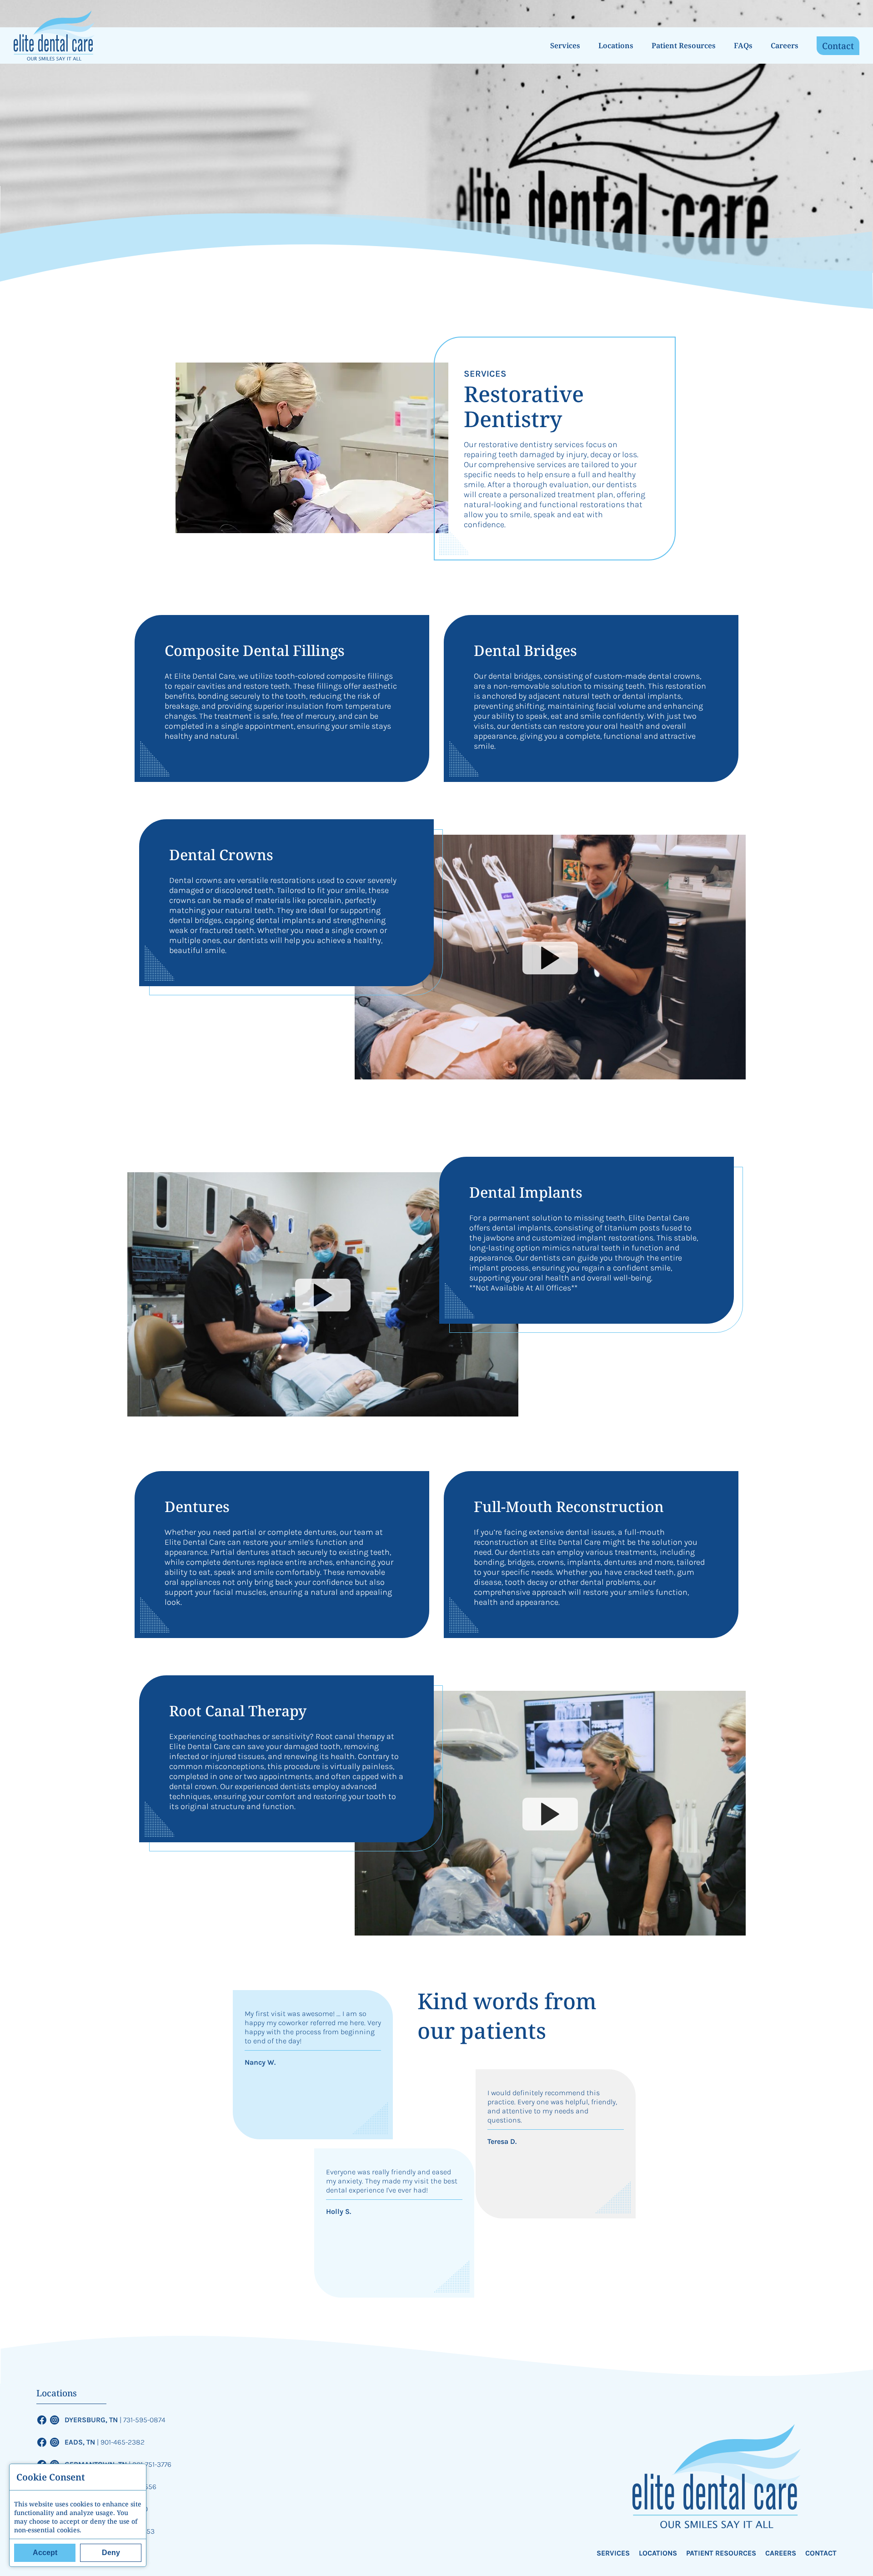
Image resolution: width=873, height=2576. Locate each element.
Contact (838, 46)
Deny (111, 2553)
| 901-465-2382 (121, 2442)
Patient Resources (684, 45)
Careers (785, 45)
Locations (616, 45)
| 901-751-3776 (150, 2464)
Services (565, 45)
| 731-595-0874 (143, 2420)
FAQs (743, 45)
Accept (45, 2553)
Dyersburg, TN (92, 2420)
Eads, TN (81, 2442)
